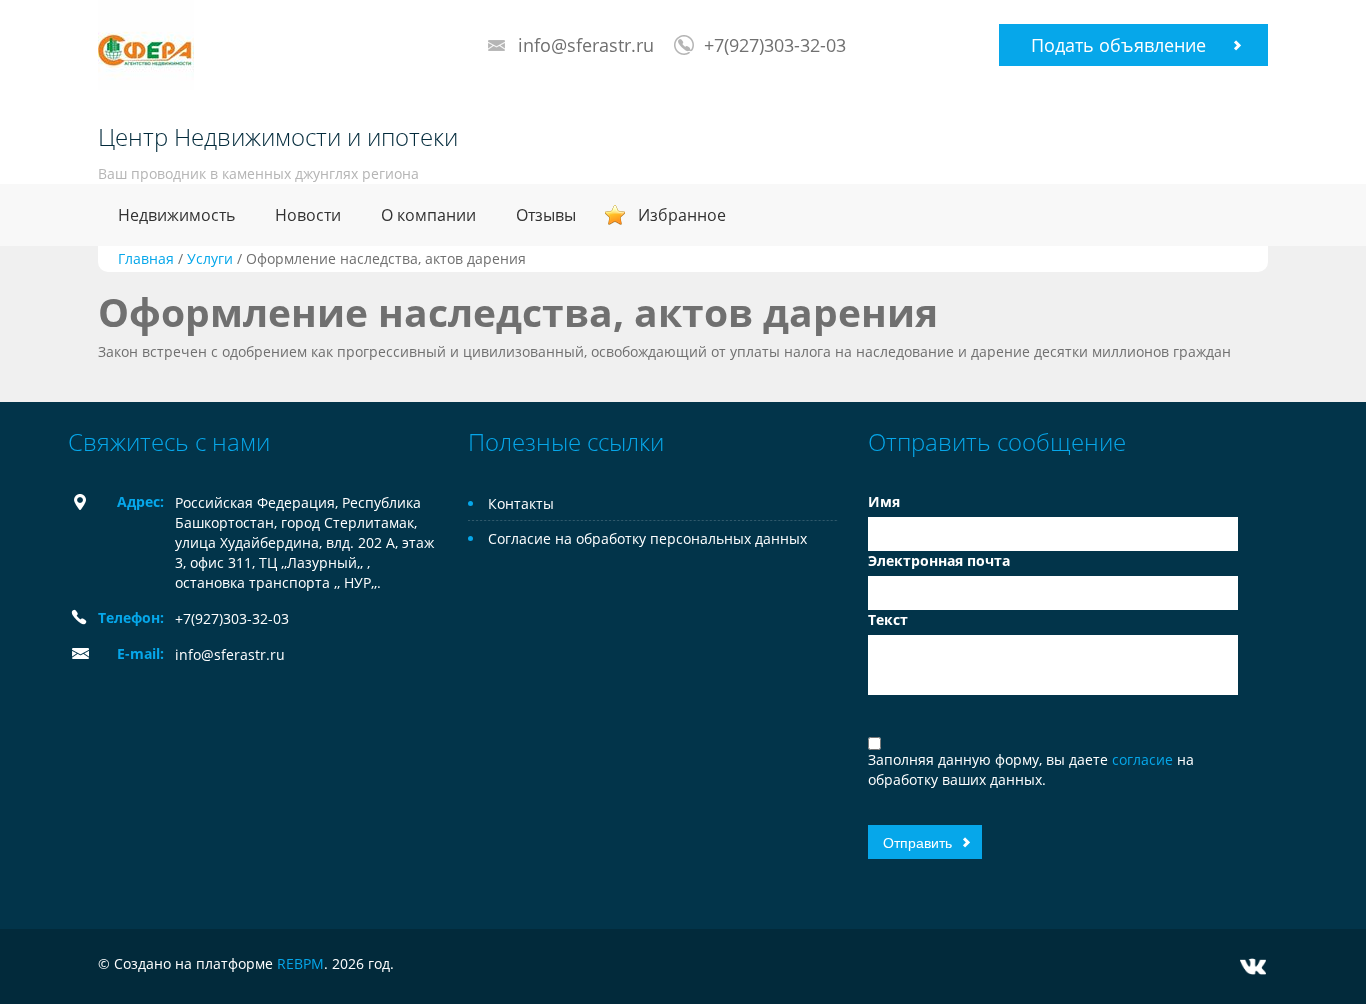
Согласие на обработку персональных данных (647, 538)
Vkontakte (1253, 966)
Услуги (210, 258)
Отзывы (546, 215)
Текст (888, 619)
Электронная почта (939, 560)
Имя (884, 501)
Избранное (682, 215)
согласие (1144, 759)
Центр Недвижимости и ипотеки (278, 137)
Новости (308, 215)
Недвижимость (176, 215)
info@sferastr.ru (586, 45)
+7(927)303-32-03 (775, 45)
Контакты (521, 503)
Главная (146, 258)
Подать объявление (1118, 45)
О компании (428, 215)
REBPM (300, 963)
